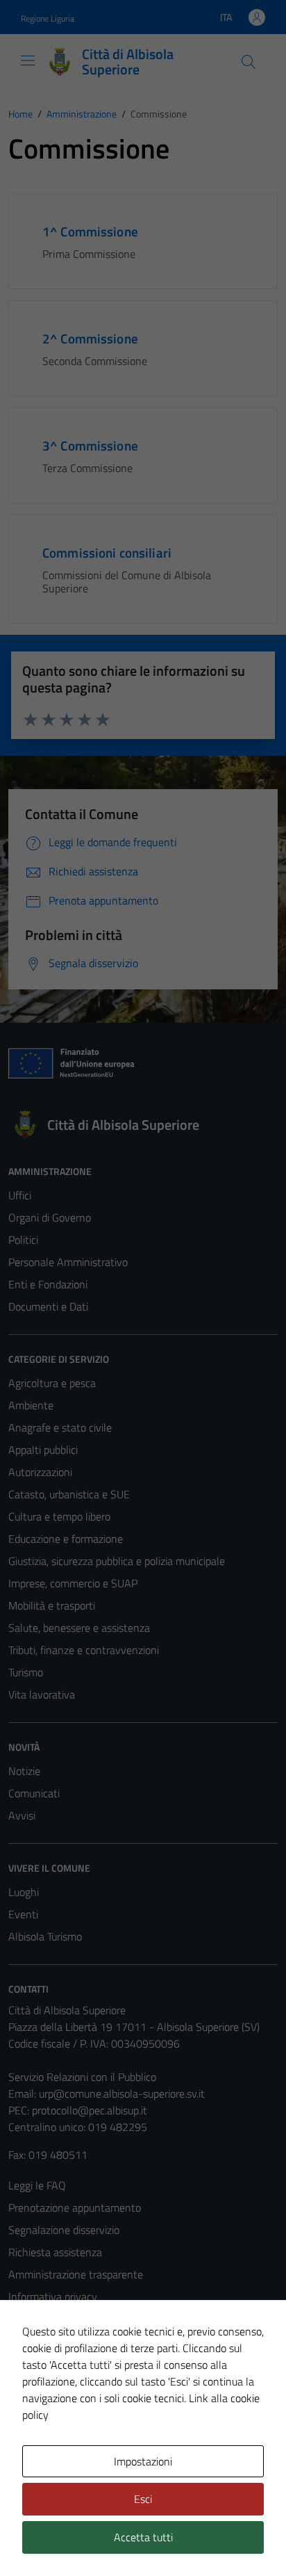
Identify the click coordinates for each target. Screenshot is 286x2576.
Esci (143, 2499)
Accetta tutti (143, 2537)
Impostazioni (143, 2461)
